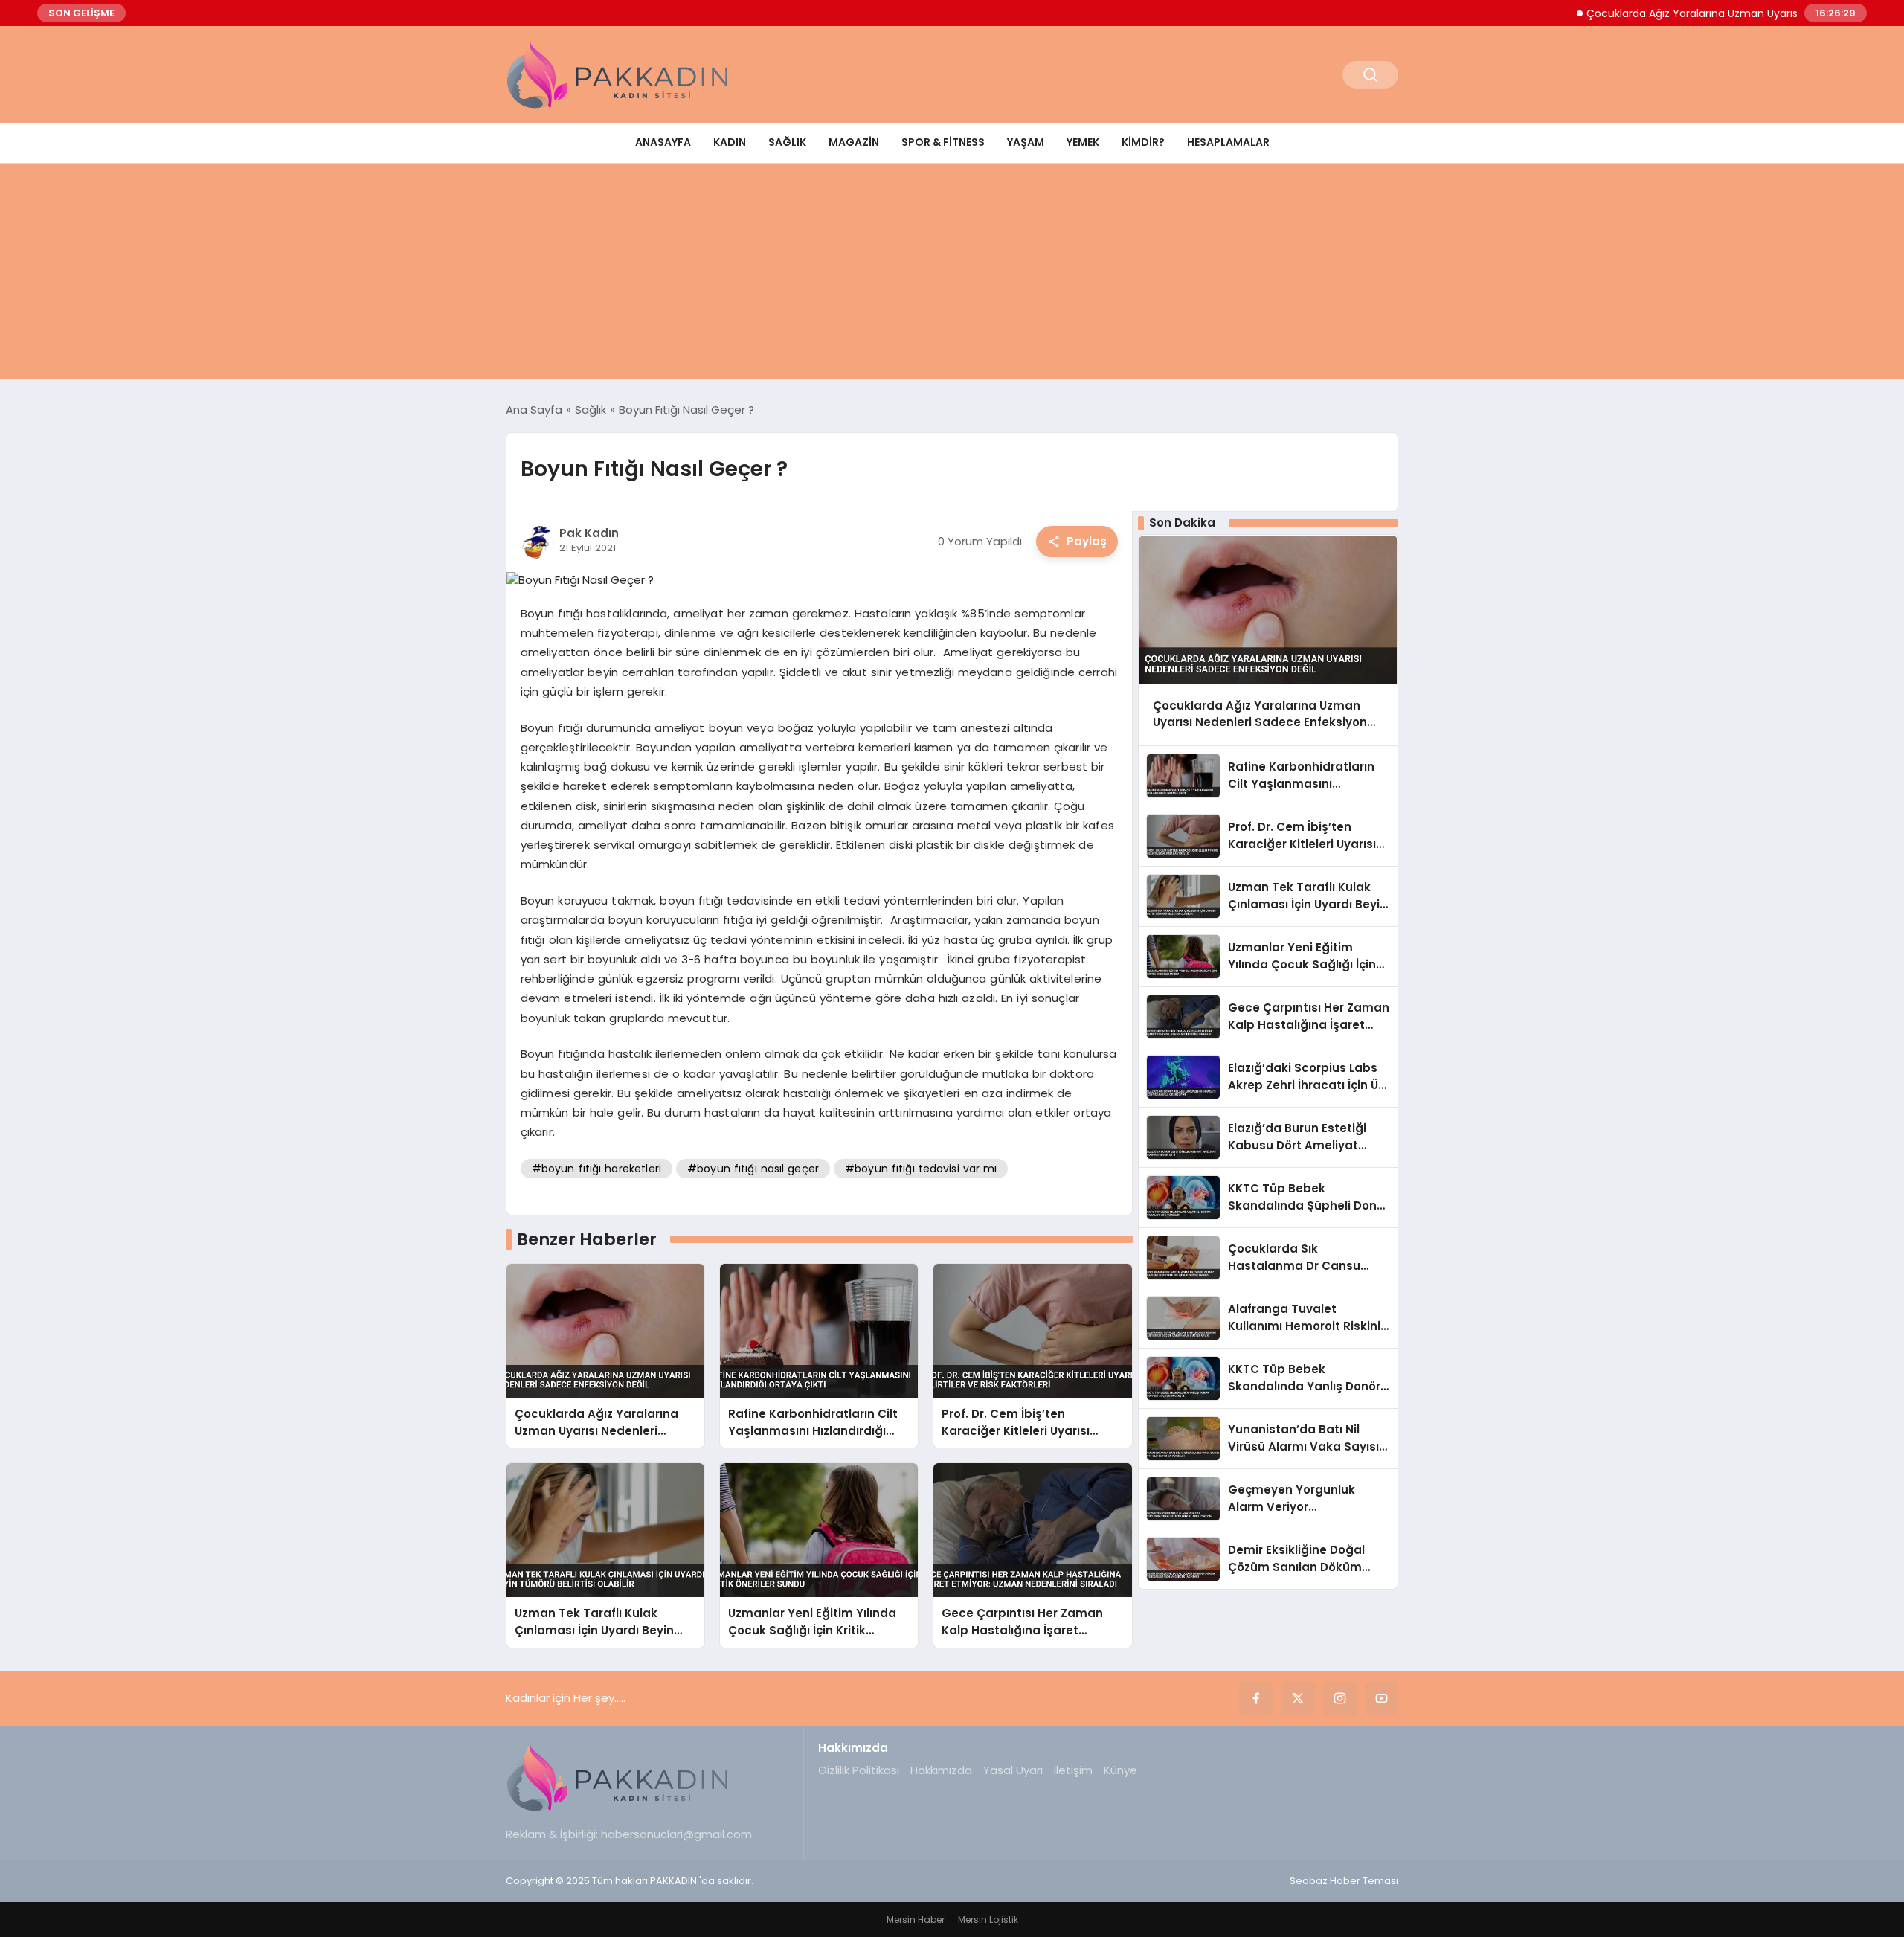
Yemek (1083, 142)
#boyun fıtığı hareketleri (596, 1169)
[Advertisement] (952, 275)
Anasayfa (663, 142)
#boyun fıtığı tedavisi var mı (921, 1169)
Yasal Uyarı (1013, 1770)
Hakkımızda (941, 1770)
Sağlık (787, 142)
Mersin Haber (916, 1920)
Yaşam (1026, 142)
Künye (1120, 1770)
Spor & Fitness (943, 142)
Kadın (730, 142)
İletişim (1073, 1770)
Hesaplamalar (1228, 142)
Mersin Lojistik (988, 1920)
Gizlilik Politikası (859, 1770)
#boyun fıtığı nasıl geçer (753, 1169)
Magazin (854, 142)
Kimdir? (1143, 142)
